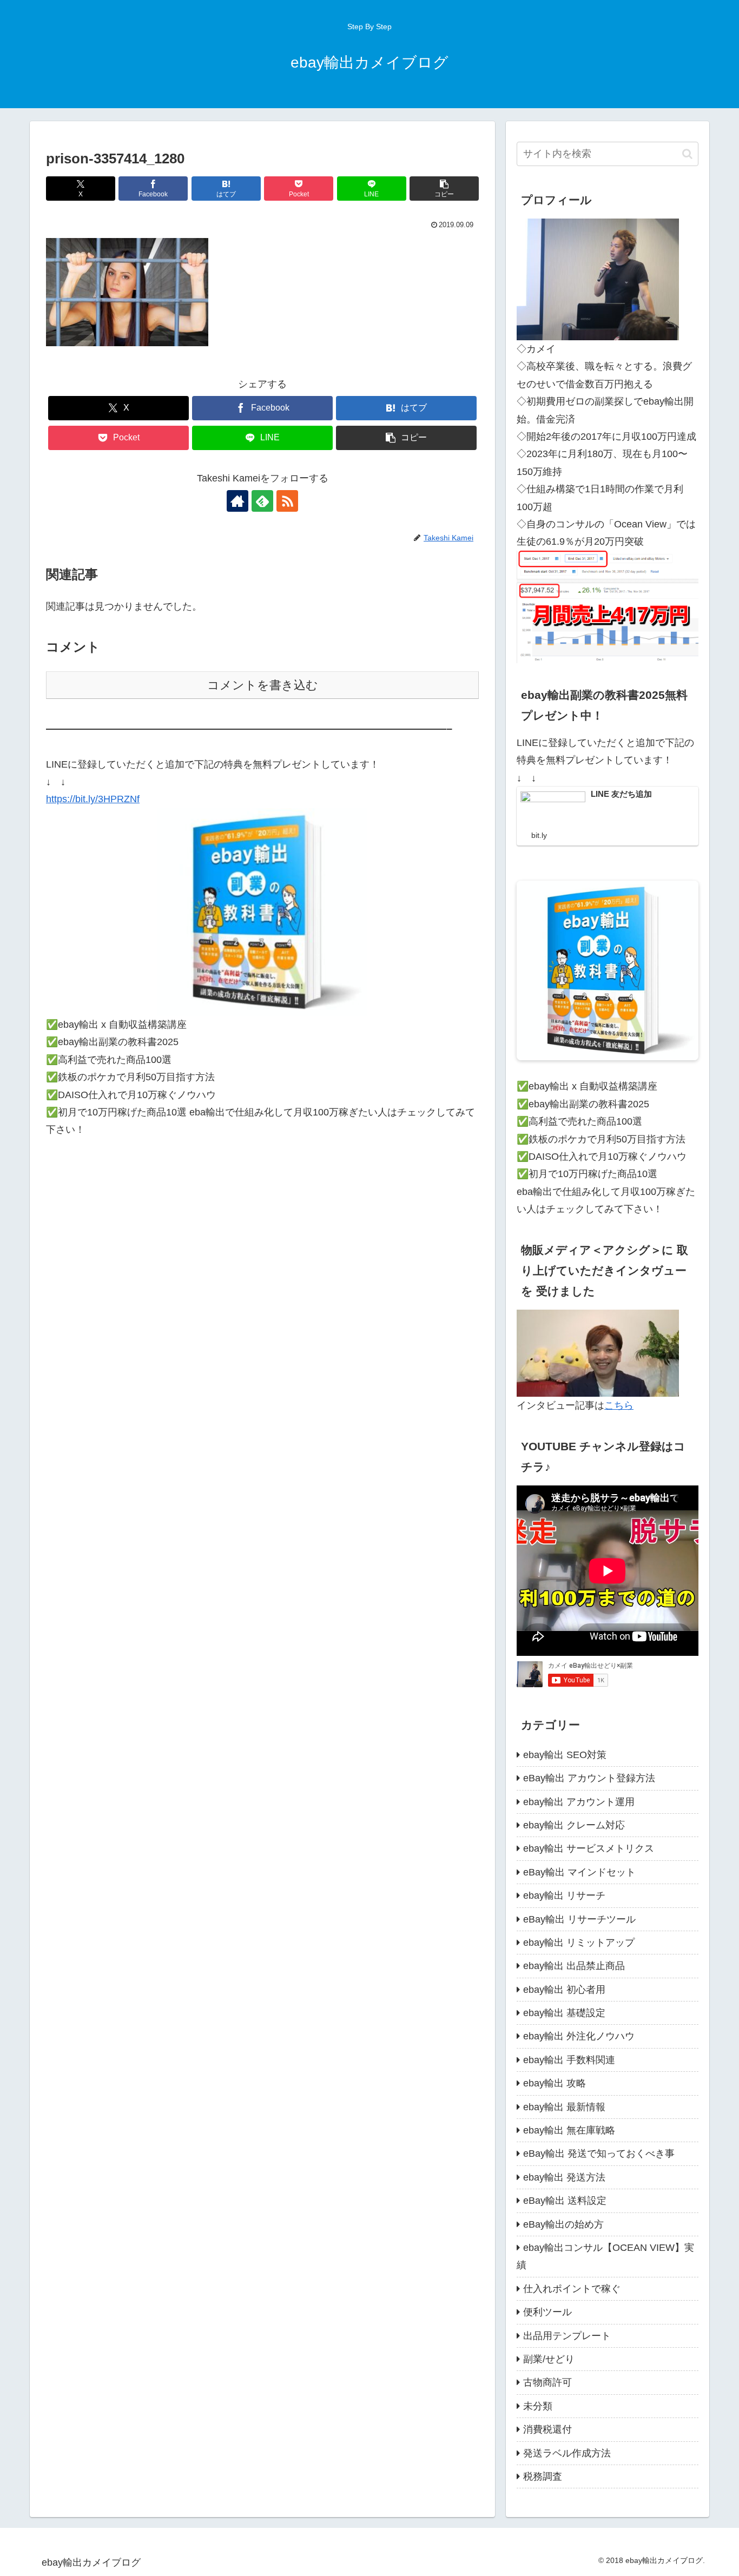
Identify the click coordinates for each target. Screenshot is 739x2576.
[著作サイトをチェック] (237, 501)
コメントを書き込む (263, 685)
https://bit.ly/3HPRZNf (93, 799)
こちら (619, 1405)
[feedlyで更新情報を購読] (262, 501)
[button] (444, 189)
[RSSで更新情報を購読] (287, 501)
